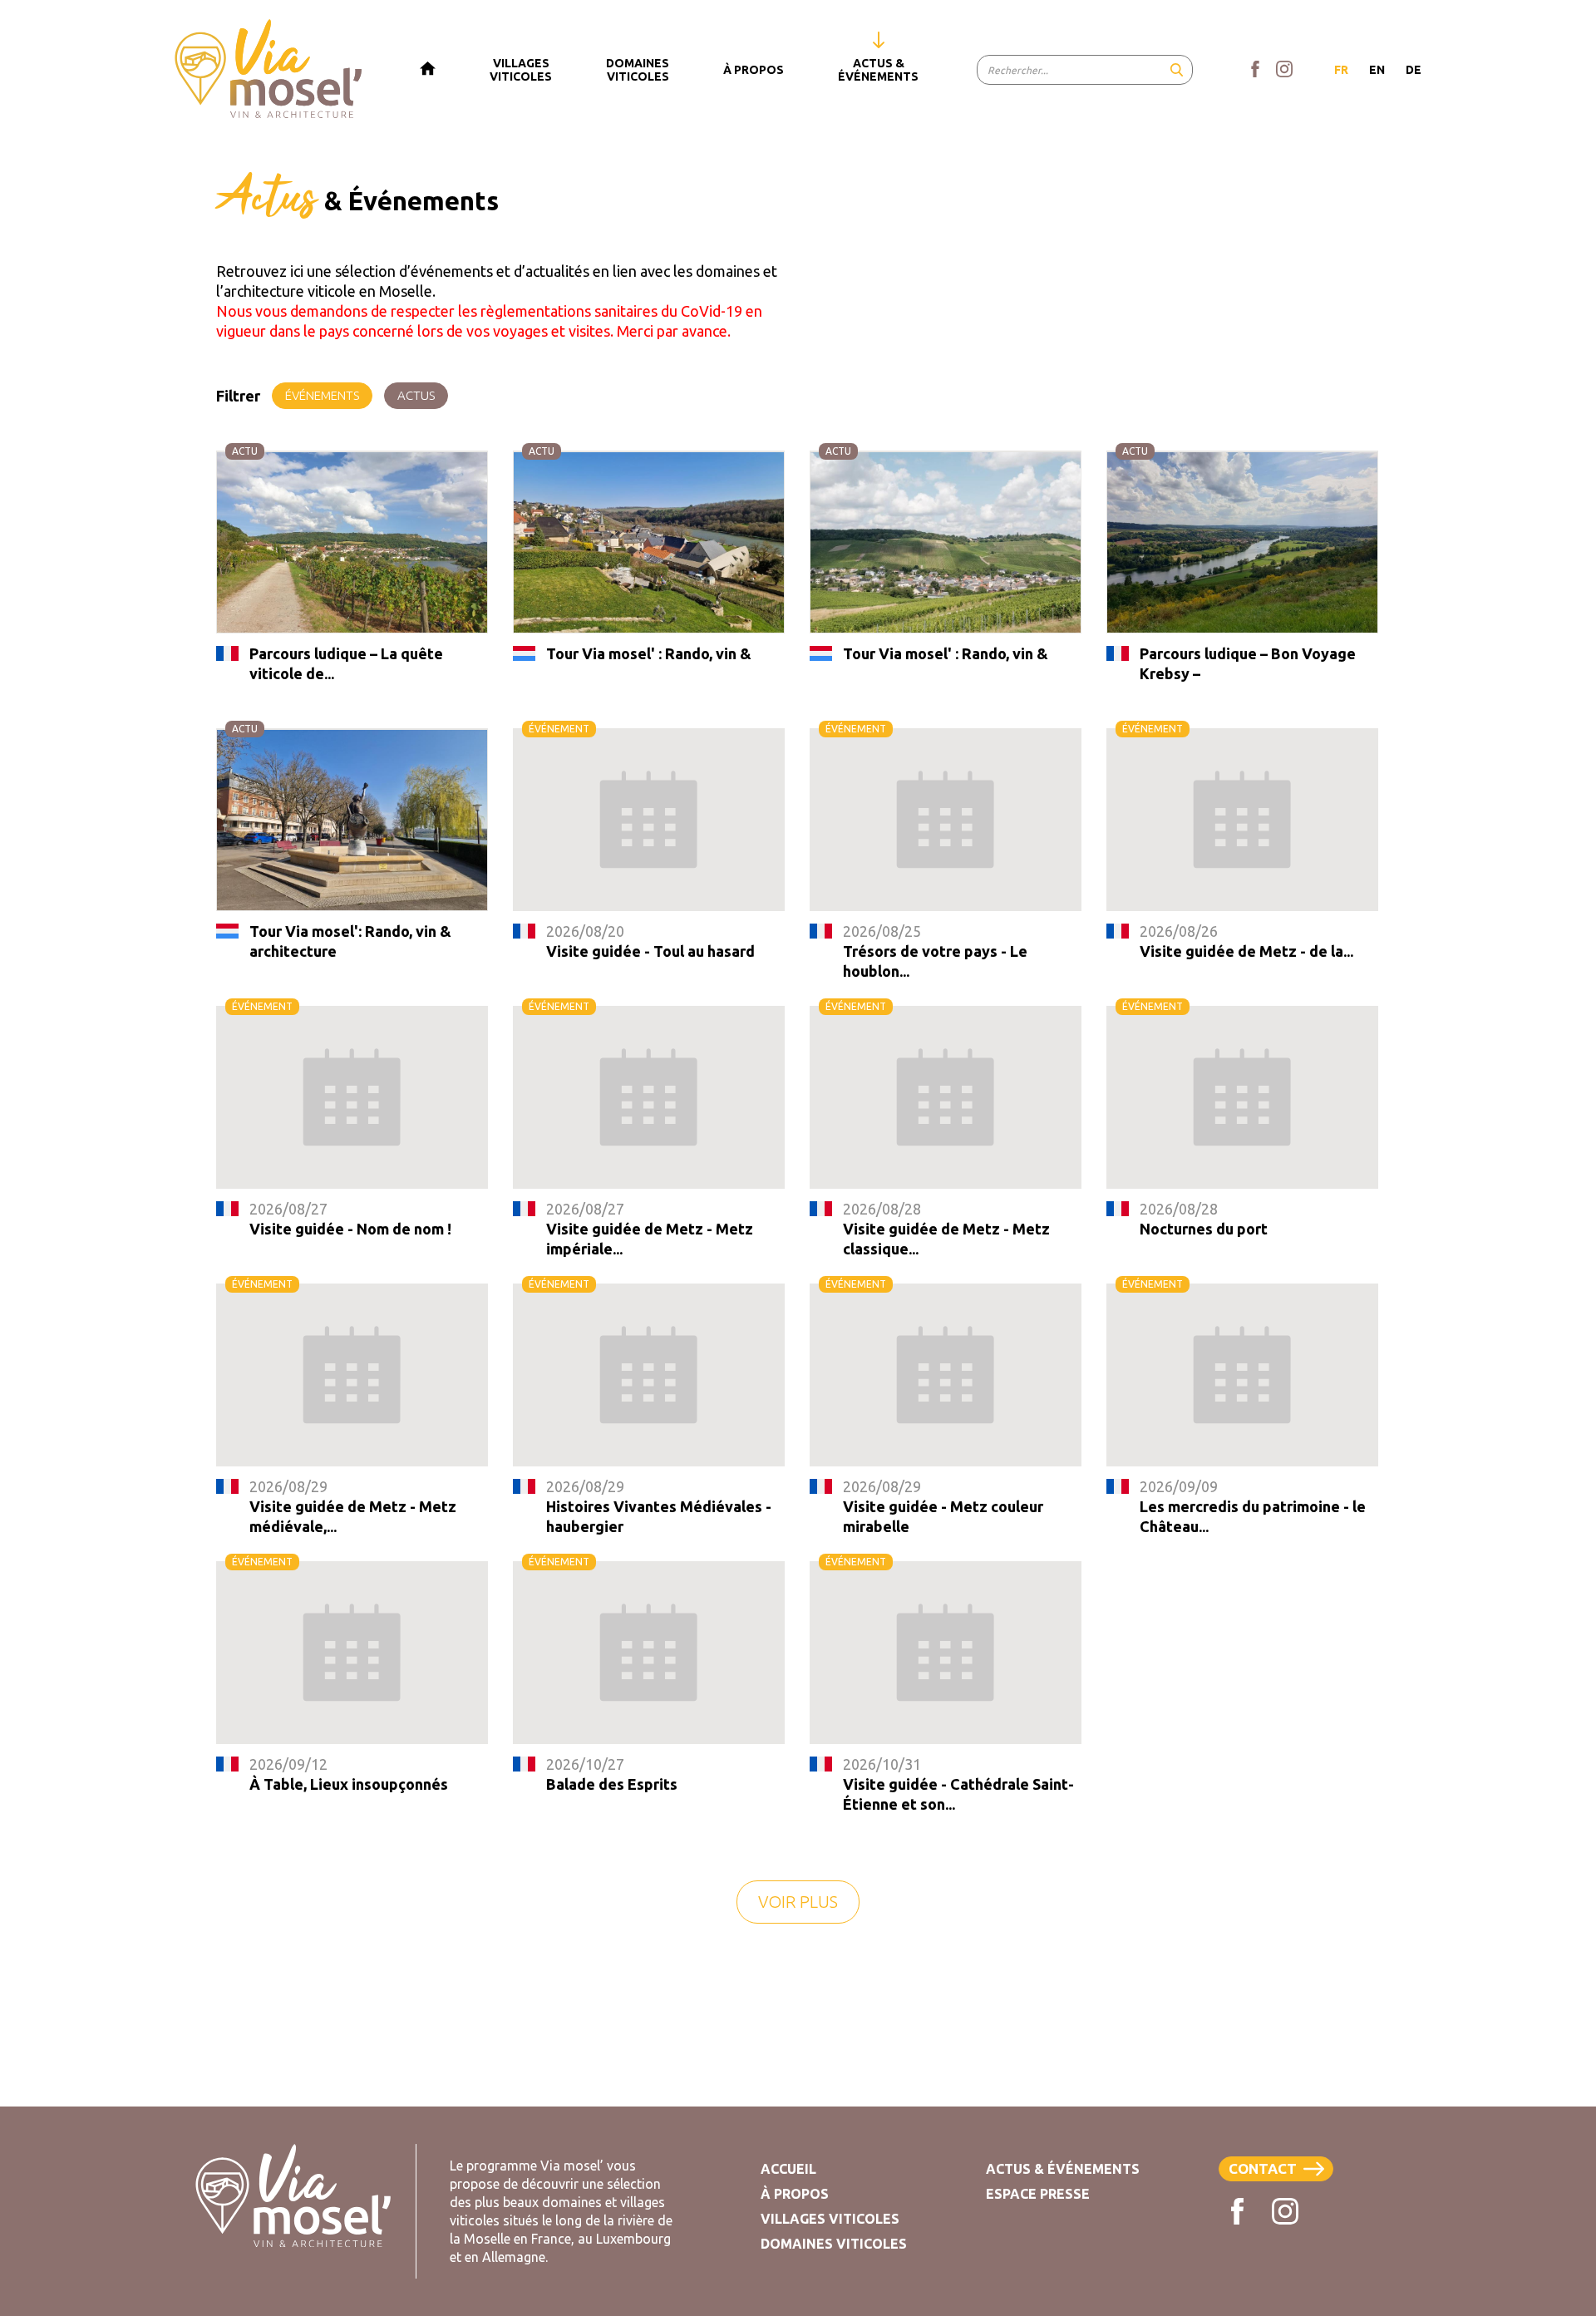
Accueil (788, 2169)
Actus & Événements (1063, 2169)
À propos (795, 2194)
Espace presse (1038, 2194)
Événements (322, 395)
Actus (416, 395)
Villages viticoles (830, 2219)
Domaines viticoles (834, 2244)
